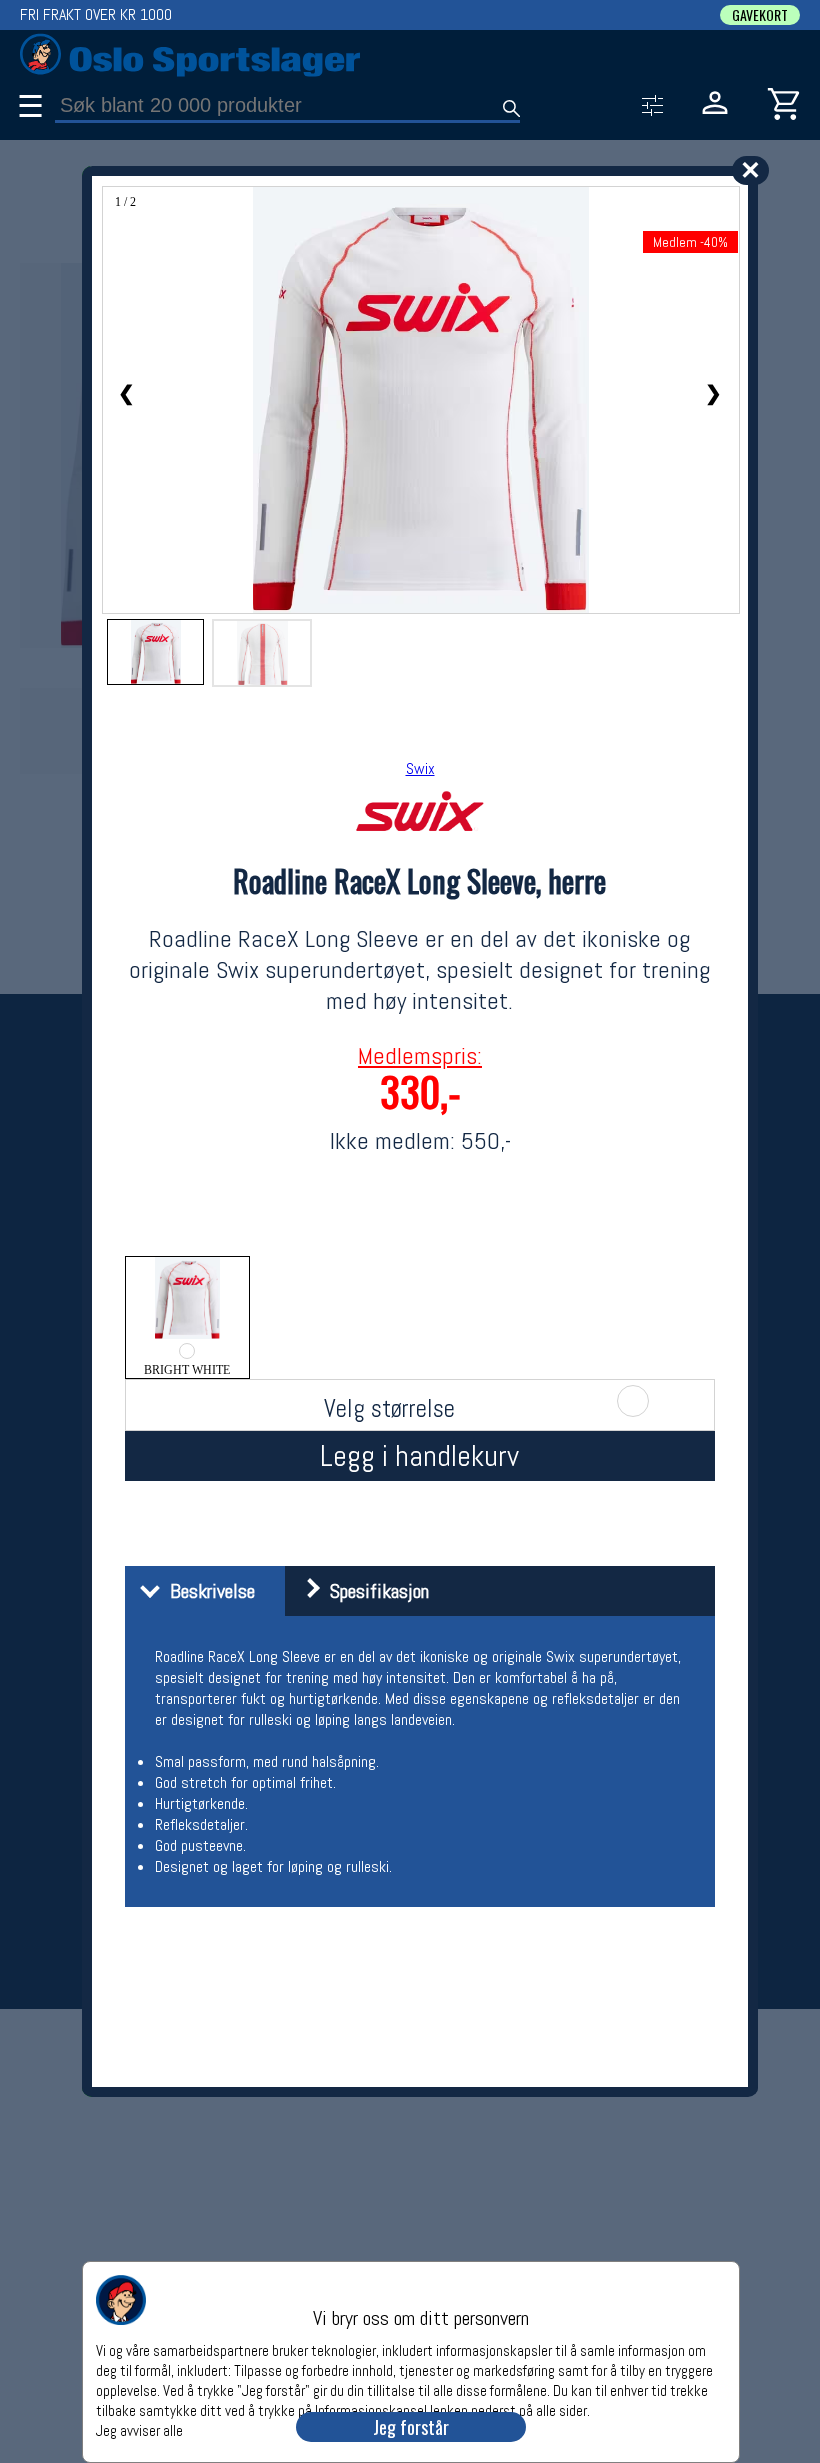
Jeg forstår (411, 2427)
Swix (420, 768)
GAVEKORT (760, 15)
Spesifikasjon (374, 1591)
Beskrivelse (207, 1591)
